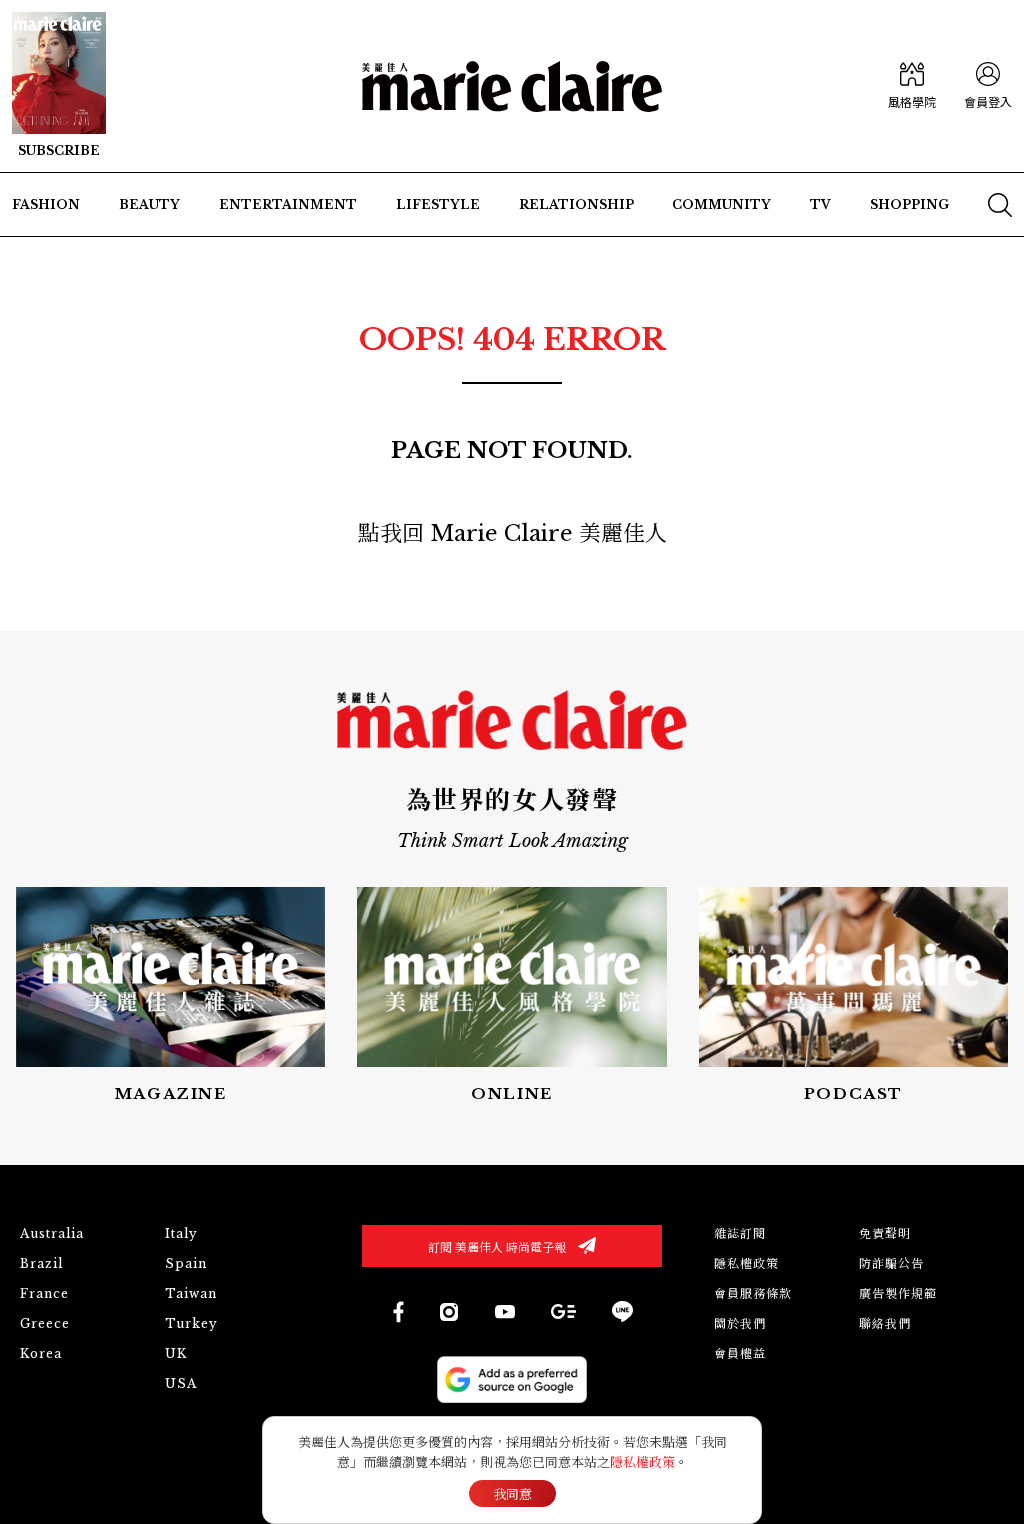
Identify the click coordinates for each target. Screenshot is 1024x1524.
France (44, 1293)
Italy (181, 1233)
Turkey (191, 1323)
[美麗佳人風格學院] (912, 86)
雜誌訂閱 (740, 1233)
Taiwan (191, 1293)
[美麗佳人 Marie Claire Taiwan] (397, 1311)
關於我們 (740, 1323)
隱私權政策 (746, 1263)
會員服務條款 (753, 1293)
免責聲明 (885, 1233)
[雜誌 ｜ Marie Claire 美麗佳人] (59, 86)
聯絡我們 (885, 1323)
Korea (41, 1353)
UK (176, 1353)
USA (181, 1383)
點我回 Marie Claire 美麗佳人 (512, 533)
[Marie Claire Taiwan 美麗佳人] (449, 1312)
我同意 (512, 1494)
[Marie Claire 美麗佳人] (512, 86)
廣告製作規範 (898, 1293)
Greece (45, 1323)
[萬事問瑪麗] (853, 996)
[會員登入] (988, 86)
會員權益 (740, 1353)
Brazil (41, 1263)
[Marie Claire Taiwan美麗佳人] (505, 1311)
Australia (52, 1233)
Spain (186, 1263)
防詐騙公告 (891, 1263)
